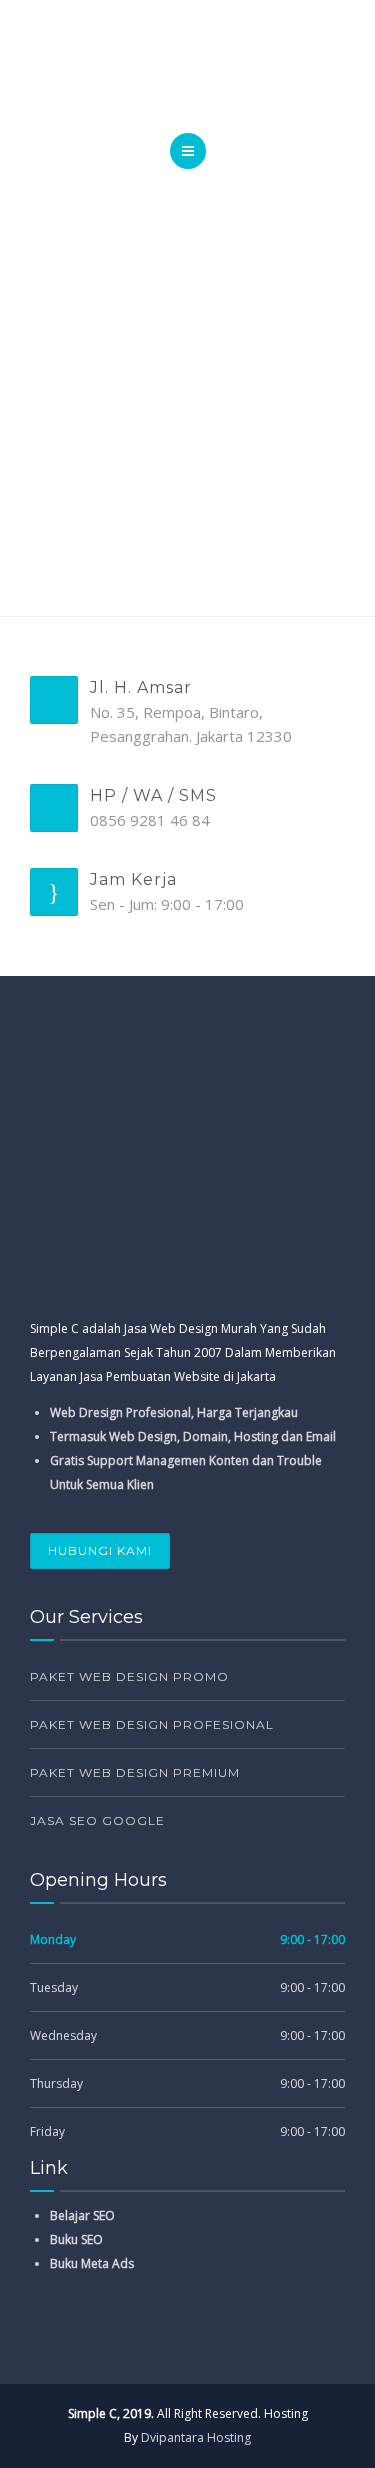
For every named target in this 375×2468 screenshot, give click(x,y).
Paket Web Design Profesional (152, 1724)
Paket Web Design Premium (135, 1772)
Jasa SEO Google (97, 1820)
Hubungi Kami (100, 1550)
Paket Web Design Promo (129, 1676)
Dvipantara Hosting (196, 2437)
